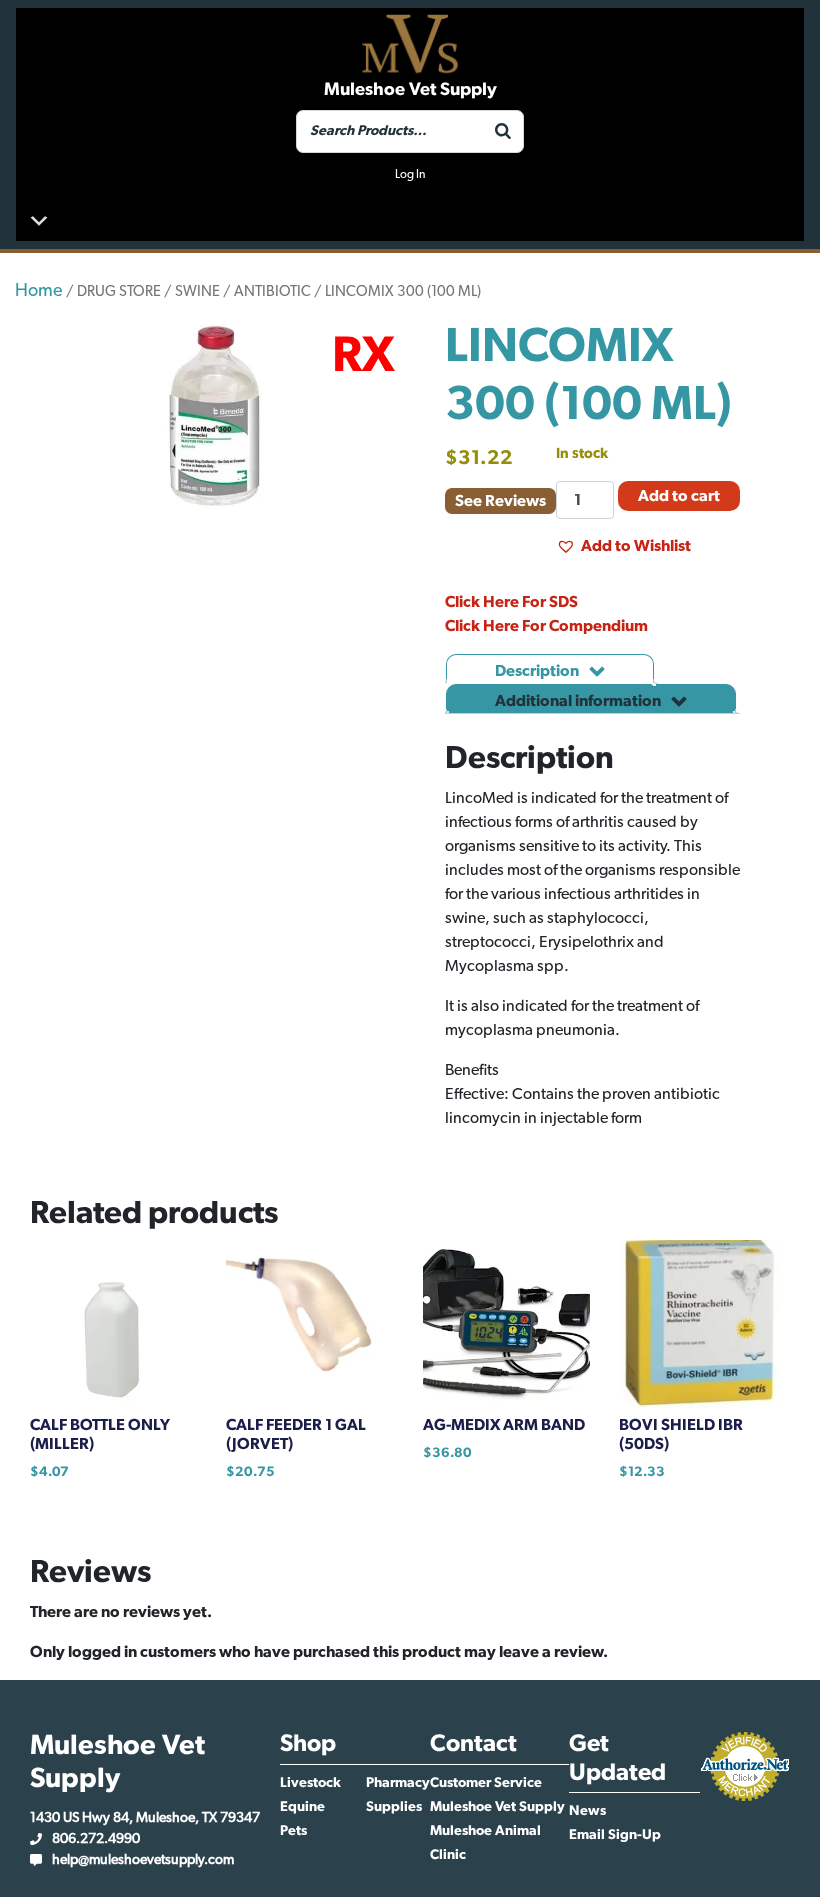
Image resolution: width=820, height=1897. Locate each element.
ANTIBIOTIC (272, 291)
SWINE (197, 291)
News (587, 1811)
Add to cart (679, 496)
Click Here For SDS (511, 602)
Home (39, 291)
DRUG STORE (119, 291)
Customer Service (486, 1783)
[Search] (503, 131)
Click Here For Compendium (546, 626)
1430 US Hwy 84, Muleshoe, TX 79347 (145, 1818)
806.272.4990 (96, 1839)
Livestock (310, 1783)
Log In (410, 174)
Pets (293, 1831)
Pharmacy (398, 1783)
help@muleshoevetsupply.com (143, 1860)
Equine (302, 1807)
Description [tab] (538, 671)
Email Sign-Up (615, 1835)
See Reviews (500, 501)
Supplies (394, 1807)
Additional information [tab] (579, 701)
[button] (623, 546)
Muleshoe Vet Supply (497, 1807)
